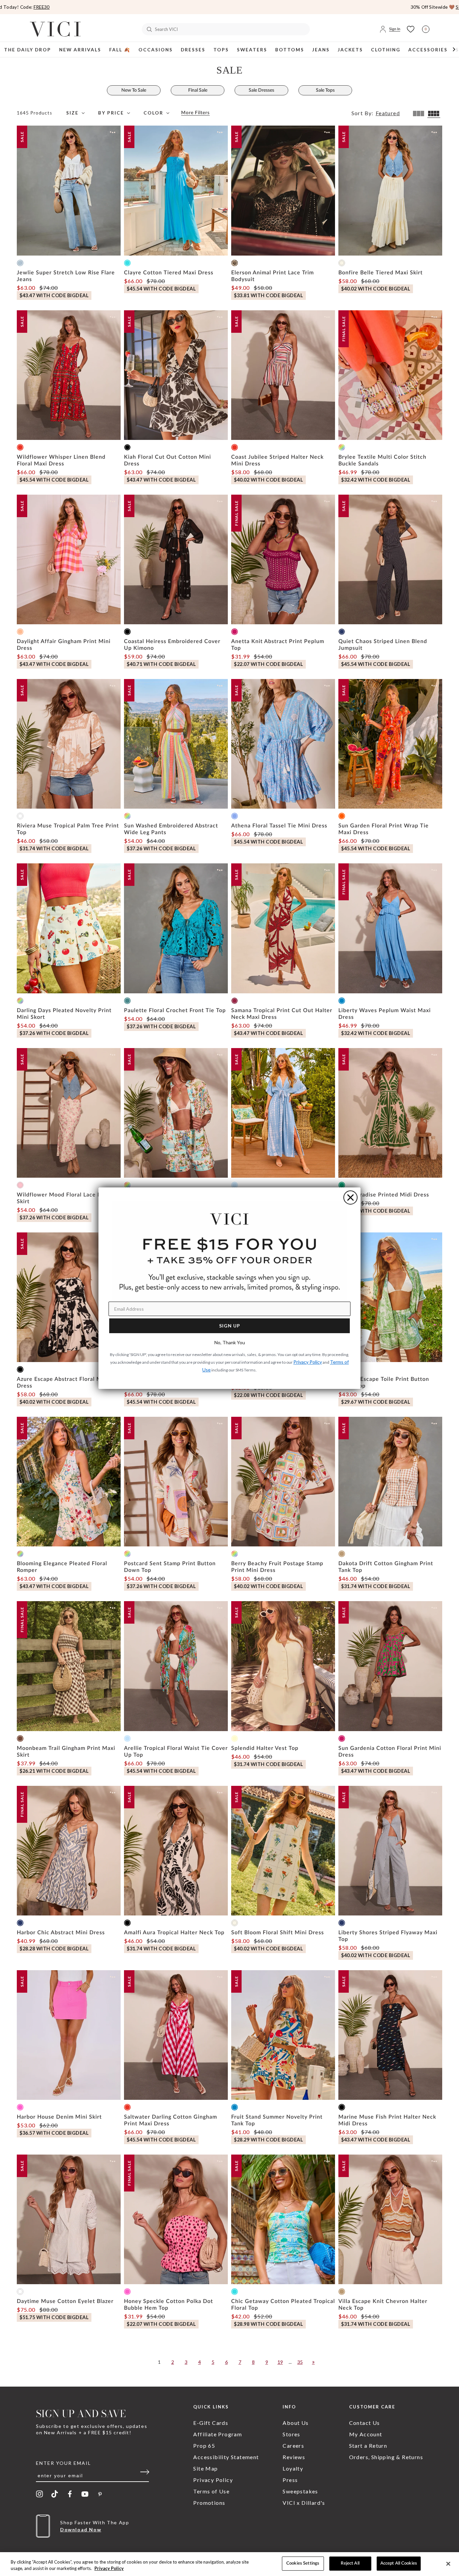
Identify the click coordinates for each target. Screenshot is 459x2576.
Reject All (350, 2563)
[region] (229, 2564)
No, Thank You (230, 1342)
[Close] (448, 2564)
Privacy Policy (109, 2569)
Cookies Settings (303, 2563)
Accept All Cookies (399, 2563)
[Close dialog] (350, 1197)
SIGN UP (230, 1326)
